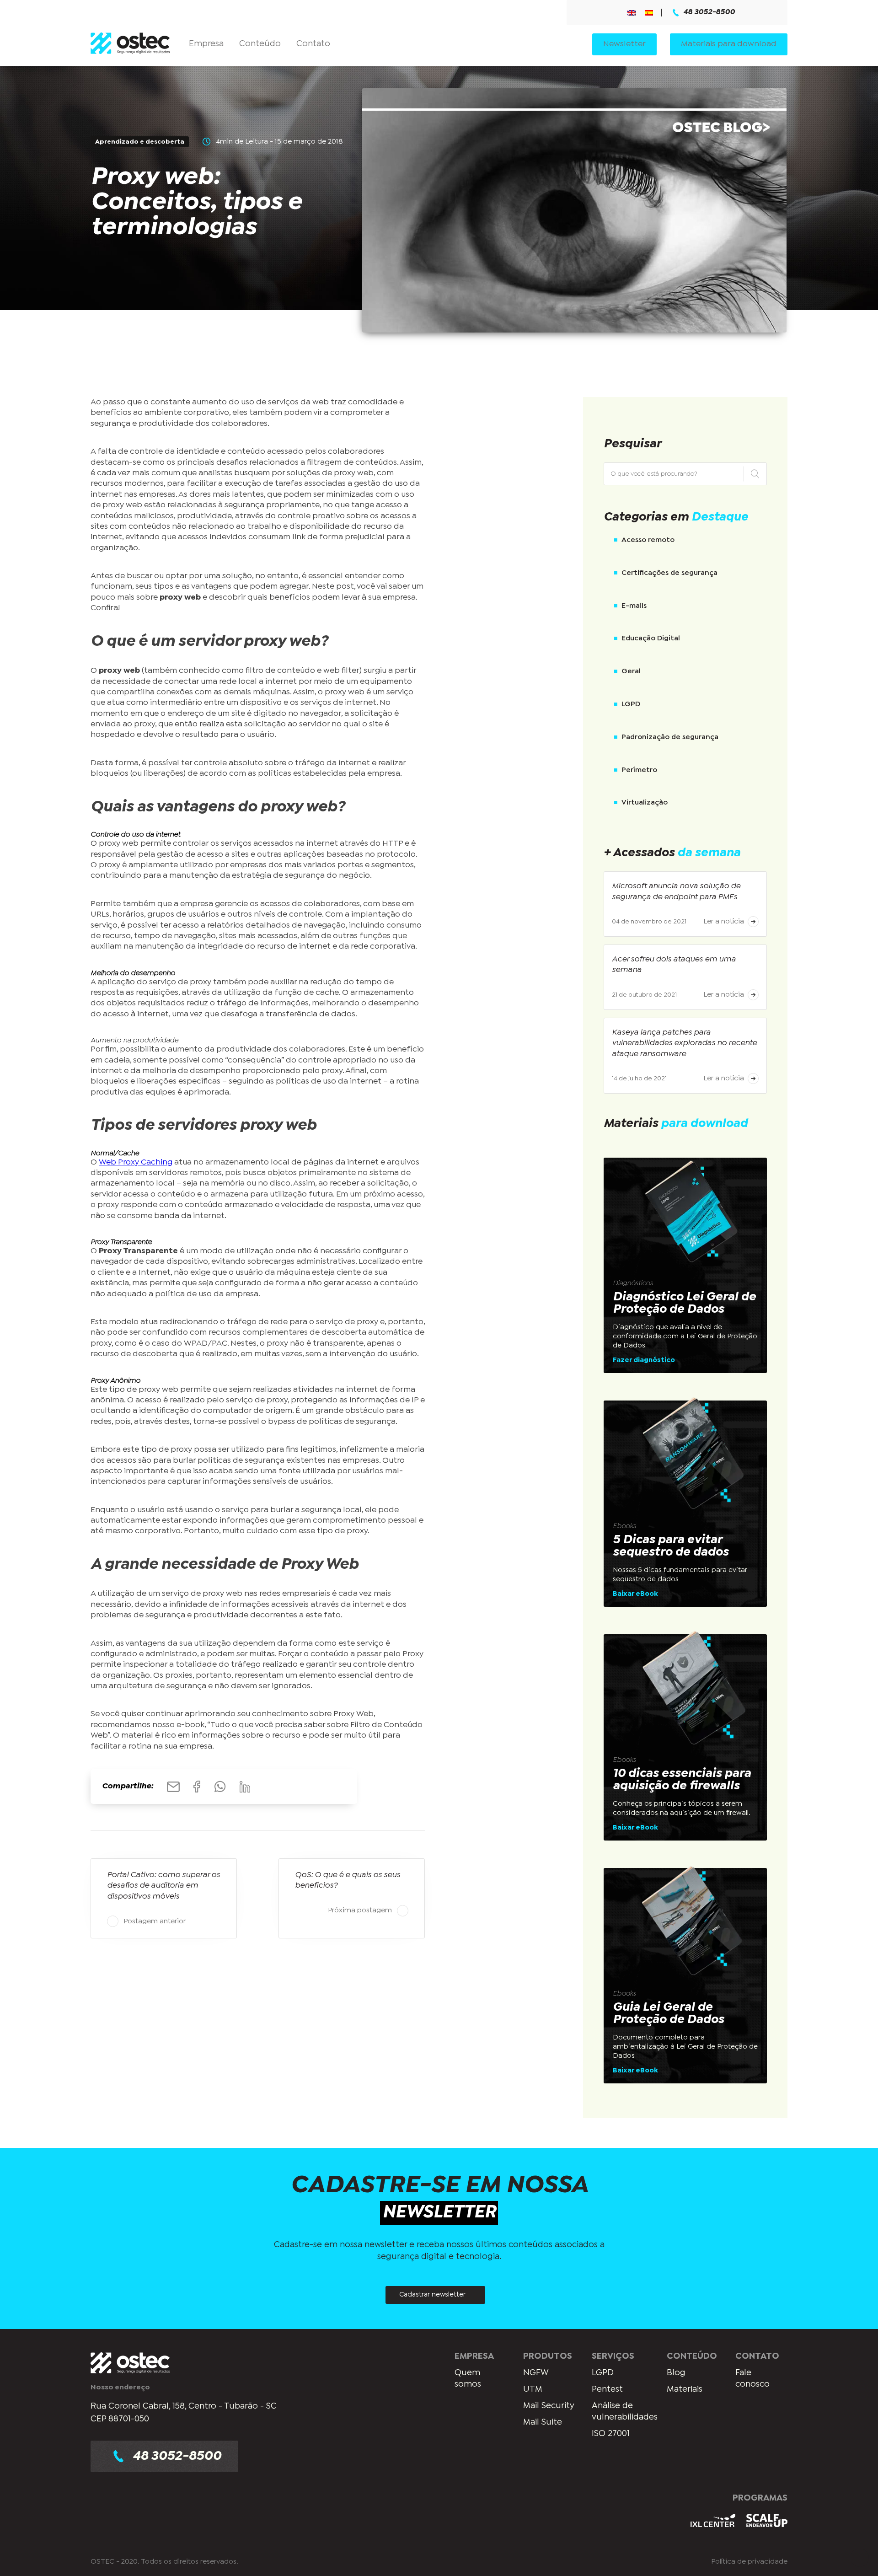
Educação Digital (651, 638)
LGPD (631, 704)
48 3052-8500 (709, 12)
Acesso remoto (648, 540)
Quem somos (468, 2379)
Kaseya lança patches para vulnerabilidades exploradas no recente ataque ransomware (684, 1043)
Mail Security (549, 2406)
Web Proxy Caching (136, 1162)
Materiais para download (729, 44)
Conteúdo (260, 44)
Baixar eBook (635, 1594)
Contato (313, 44)
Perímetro (639, 770)
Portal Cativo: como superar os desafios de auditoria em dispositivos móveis (163, 1886)
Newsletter (624, 44)
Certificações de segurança (669, 573)
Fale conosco (752, 2379)
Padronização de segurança (670, 737)
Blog (676, 2373)
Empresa (206, 44)
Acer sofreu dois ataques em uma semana (674, 965)
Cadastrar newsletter (432, 2295)
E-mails (634, 606)
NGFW (536, 2373)
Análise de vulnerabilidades (625, 2412)
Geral (631, 671)
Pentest (607, 2389)
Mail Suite (543, 2422)
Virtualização (645, 802)
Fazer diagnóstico (644, 1360)
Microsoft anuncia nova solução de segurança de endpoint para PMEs (676, 891)
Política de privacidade (749, 2561)
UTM (533, 2389)
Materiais (685, 2389)
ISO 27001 (611, 2433)
